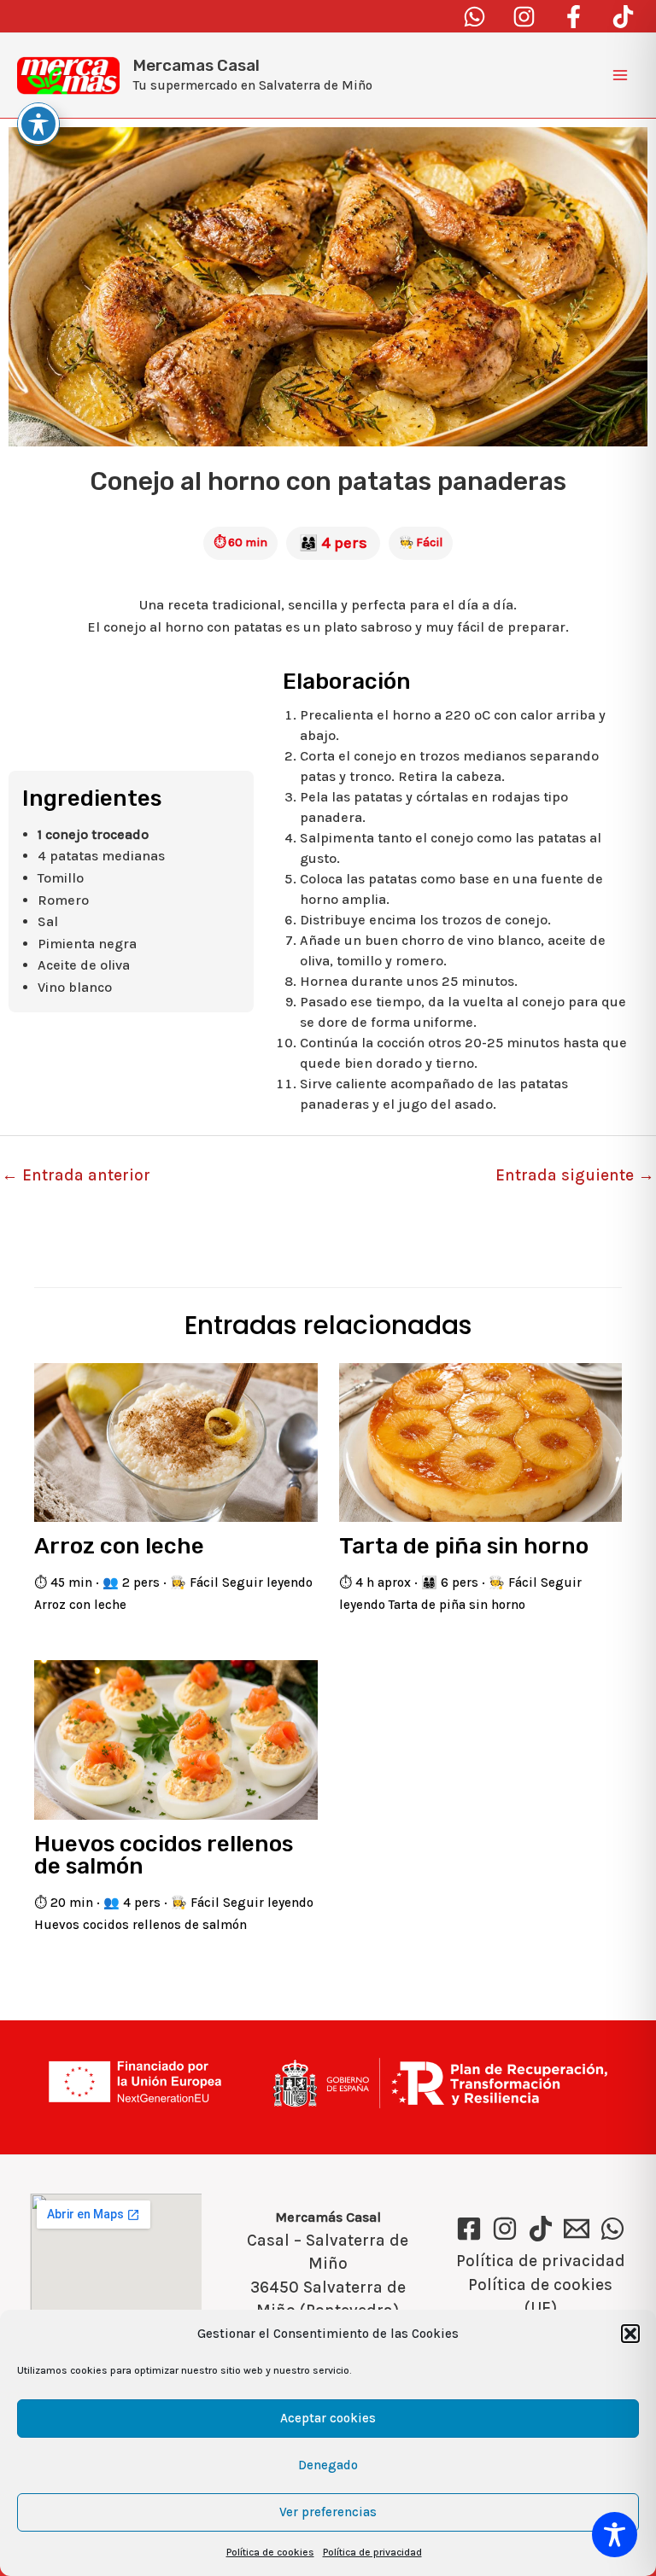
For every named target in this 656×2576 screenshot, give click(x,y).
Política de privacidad (372, 2552)
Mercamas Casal (196, 65)
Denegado (328, 2465)
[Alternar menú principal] (620, 75)
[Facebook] (574, 17)
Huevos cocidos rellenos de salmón (164, 1855)
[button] (630, 2334)
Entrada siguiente (575, 1175)
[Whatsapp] (474, 17)
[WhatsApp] (612, 2229)
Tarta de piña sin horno (464, 1546)
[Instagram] (524, 17)
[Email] (577, 2229)
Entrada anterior (76, 1175)
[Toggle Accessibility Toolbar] (615, 2535)
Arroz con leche (119, 1546)
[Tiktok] (623, 17)
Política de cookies (270, 2552)
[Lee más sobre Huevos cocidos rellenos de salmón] (176, 1739)
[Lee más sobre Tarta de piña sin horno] (481, 1441)
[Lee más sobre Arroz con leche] (176, 1441)
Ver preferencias (328, 2512)
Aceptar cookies (328, 2418)
